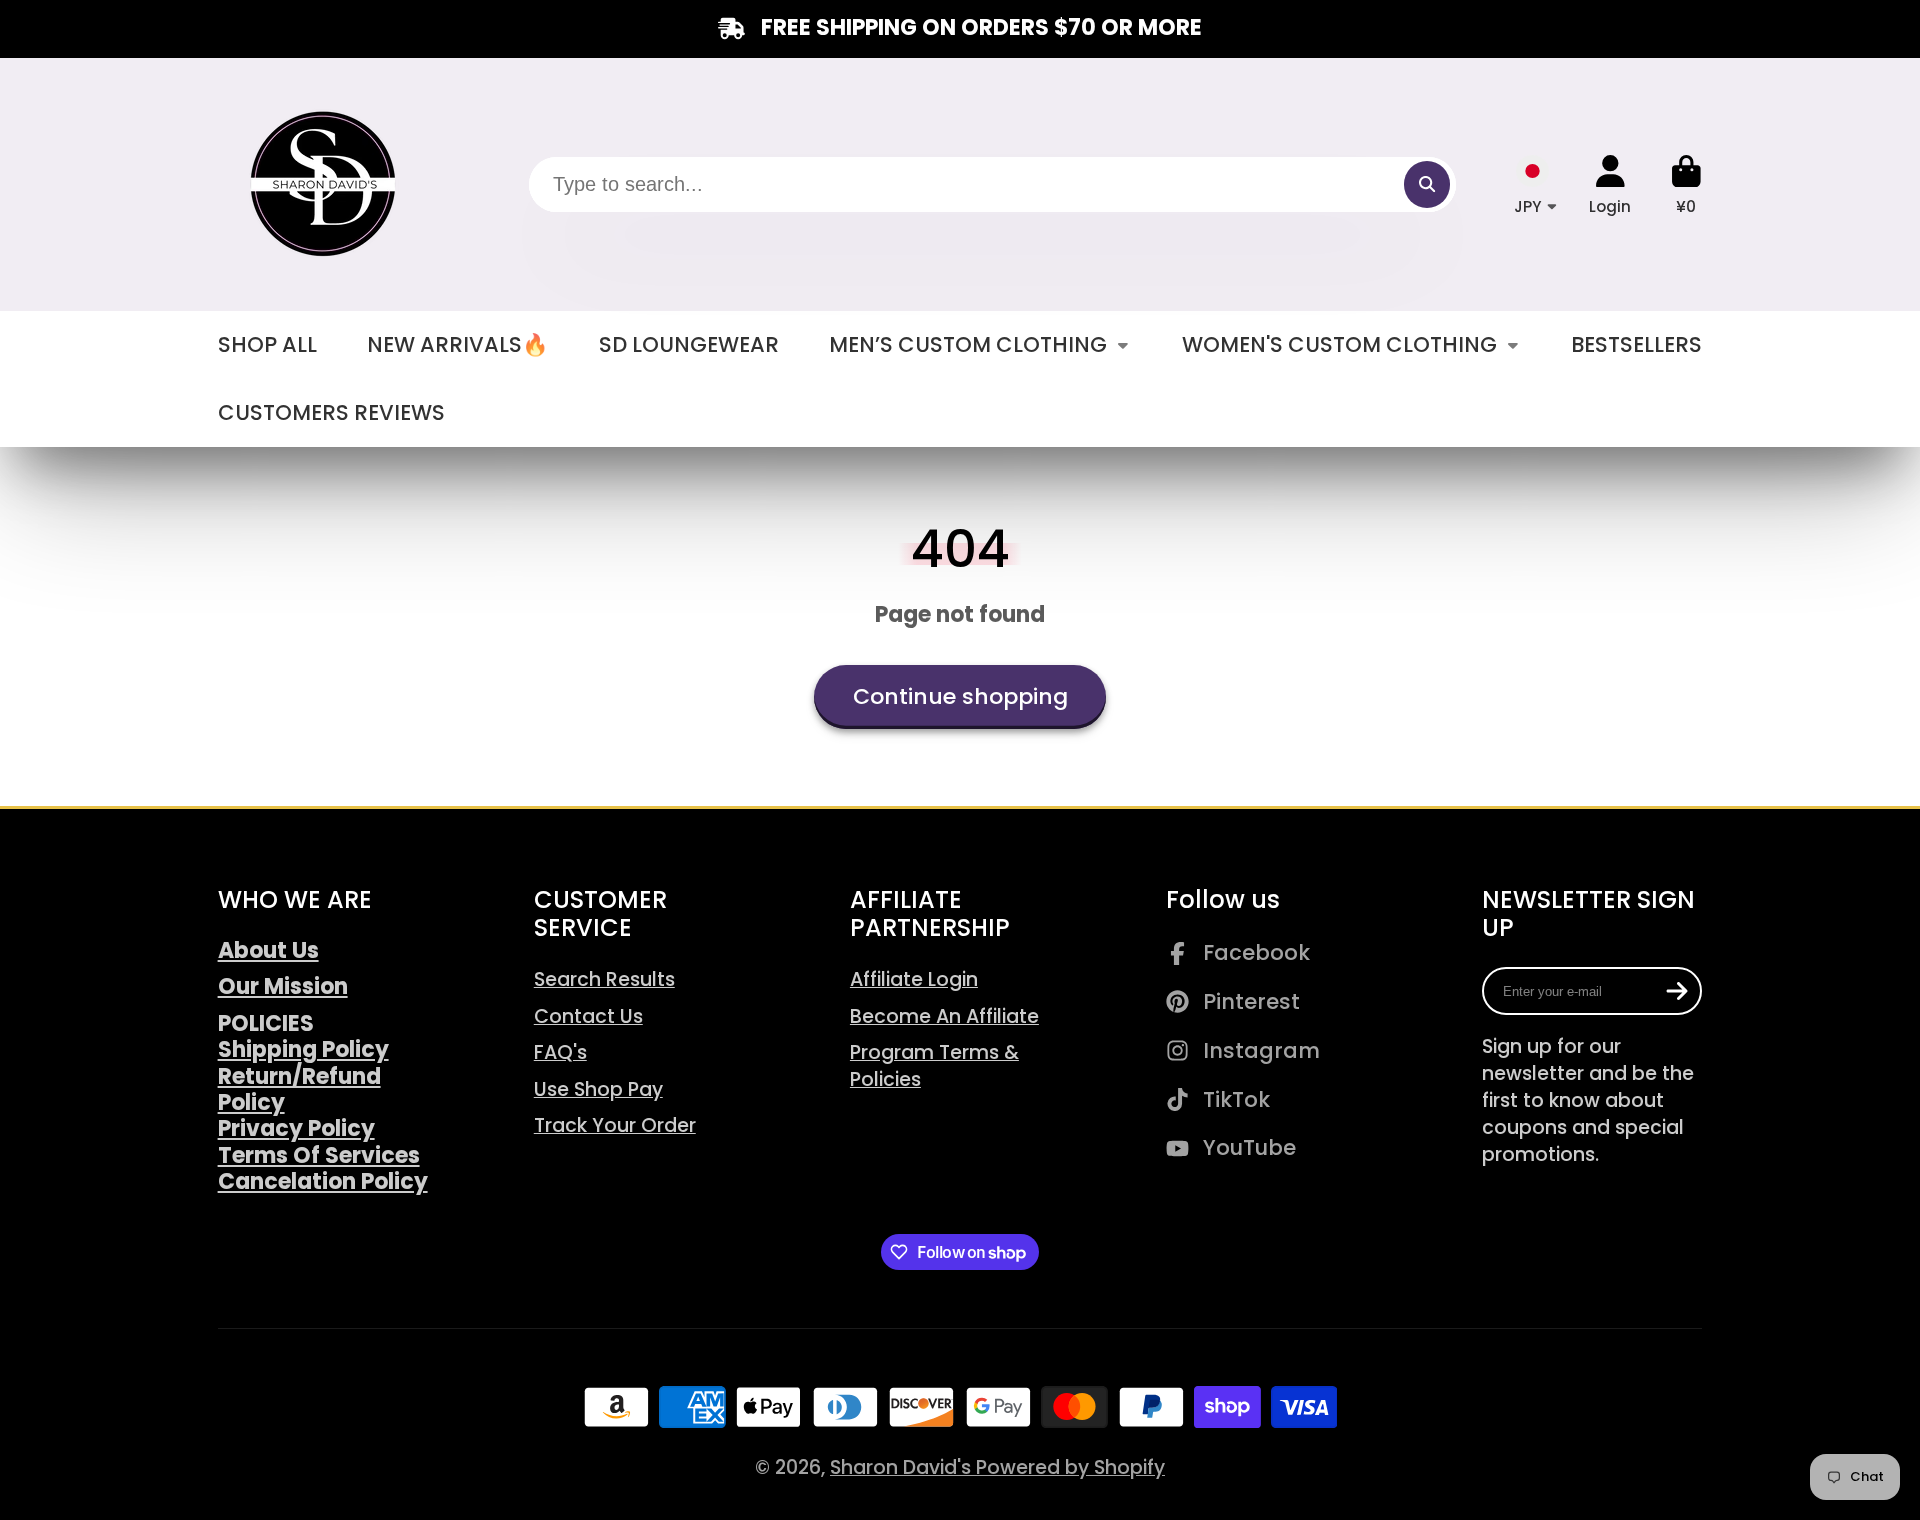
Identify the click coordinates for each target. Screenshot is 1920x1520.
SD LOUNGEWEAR (689, 344)
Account (1610, 185)
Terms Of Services (319, 1155)
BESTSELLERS (1636, 344)
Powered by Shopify (1070, 1467)
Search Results (604, 979)
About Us (268, 950)
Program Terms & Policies (934, 1066)
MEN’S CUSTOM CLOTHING (968, 344)
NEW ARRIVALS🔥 (457, 344)
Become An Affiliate (944, 1016)
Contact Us (588, 1016)
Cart (1686, 185)
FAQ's (560, 1052)
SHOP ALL (267, 344)
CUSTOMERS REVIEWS (331, 412)
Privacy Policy (296, 1128)
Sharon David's (903, 1467)
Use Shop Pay (598, 1089)
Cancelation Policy (323, 1181)
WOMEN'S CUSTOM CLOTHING (1339, 344)
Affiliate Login (914, 979)
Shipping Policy (303, 1049)
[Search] (1427, 184)
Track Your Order (615, 1125)
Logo (325, 184)
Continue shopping (960, 696)
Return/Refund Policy (299, 1089)
